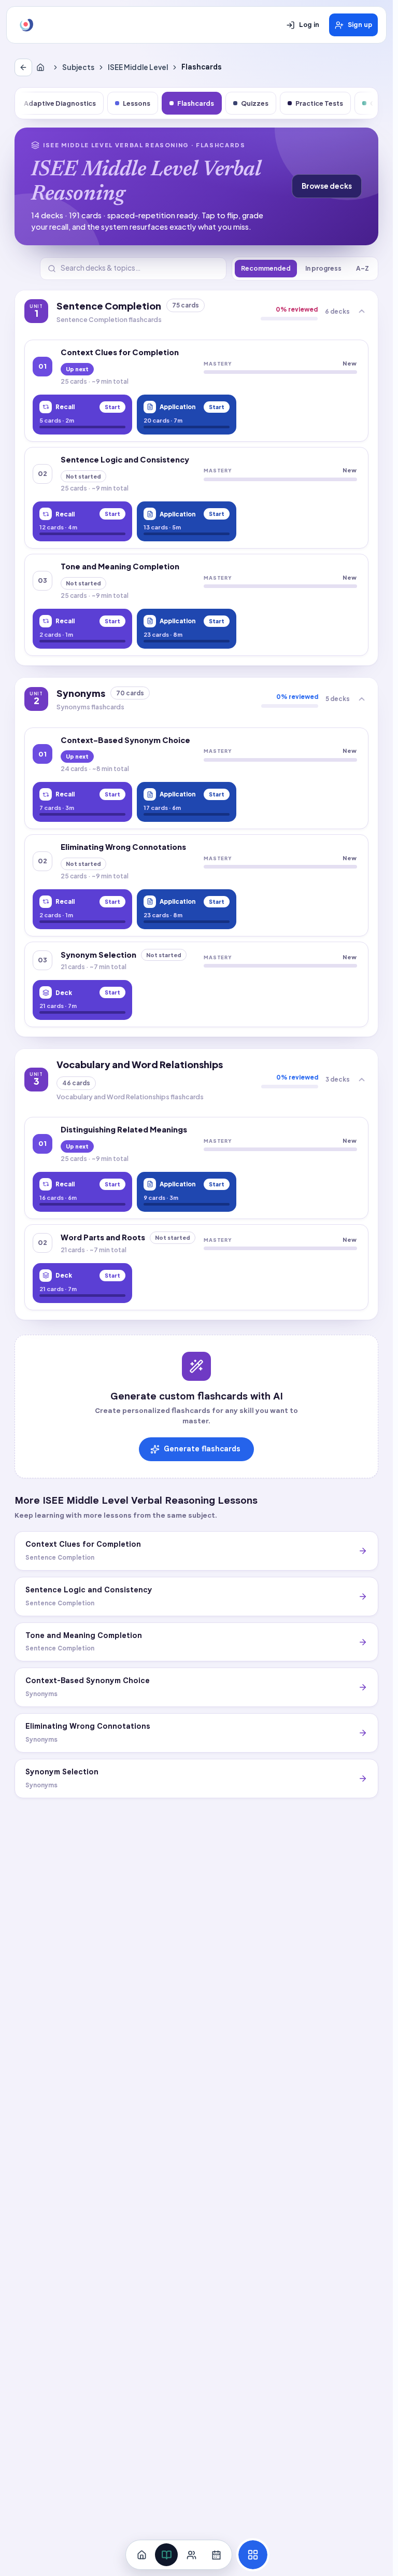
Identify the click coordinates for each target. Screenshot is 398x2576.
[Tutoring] (191, 2555)
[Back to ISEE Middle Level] (23, 67)
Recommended (266, 268)
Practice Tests (319, 103)
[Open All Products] (253, 2555)
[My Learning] (166, 2555)
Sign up (360, 25)
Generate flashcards (202, 1449)
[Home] (42, 67)
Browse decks (327, 186)
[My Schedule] (216, 2555)
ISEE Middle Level (138, 67)
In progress (323, 268)
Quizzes (255, 103)
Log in (309, 25)
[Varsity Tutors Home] (26, 25)
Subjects (78, 67)
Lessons (137, 103)
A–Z (363, 268)
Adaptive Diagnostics (60, 103)
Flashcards (196, 103)
